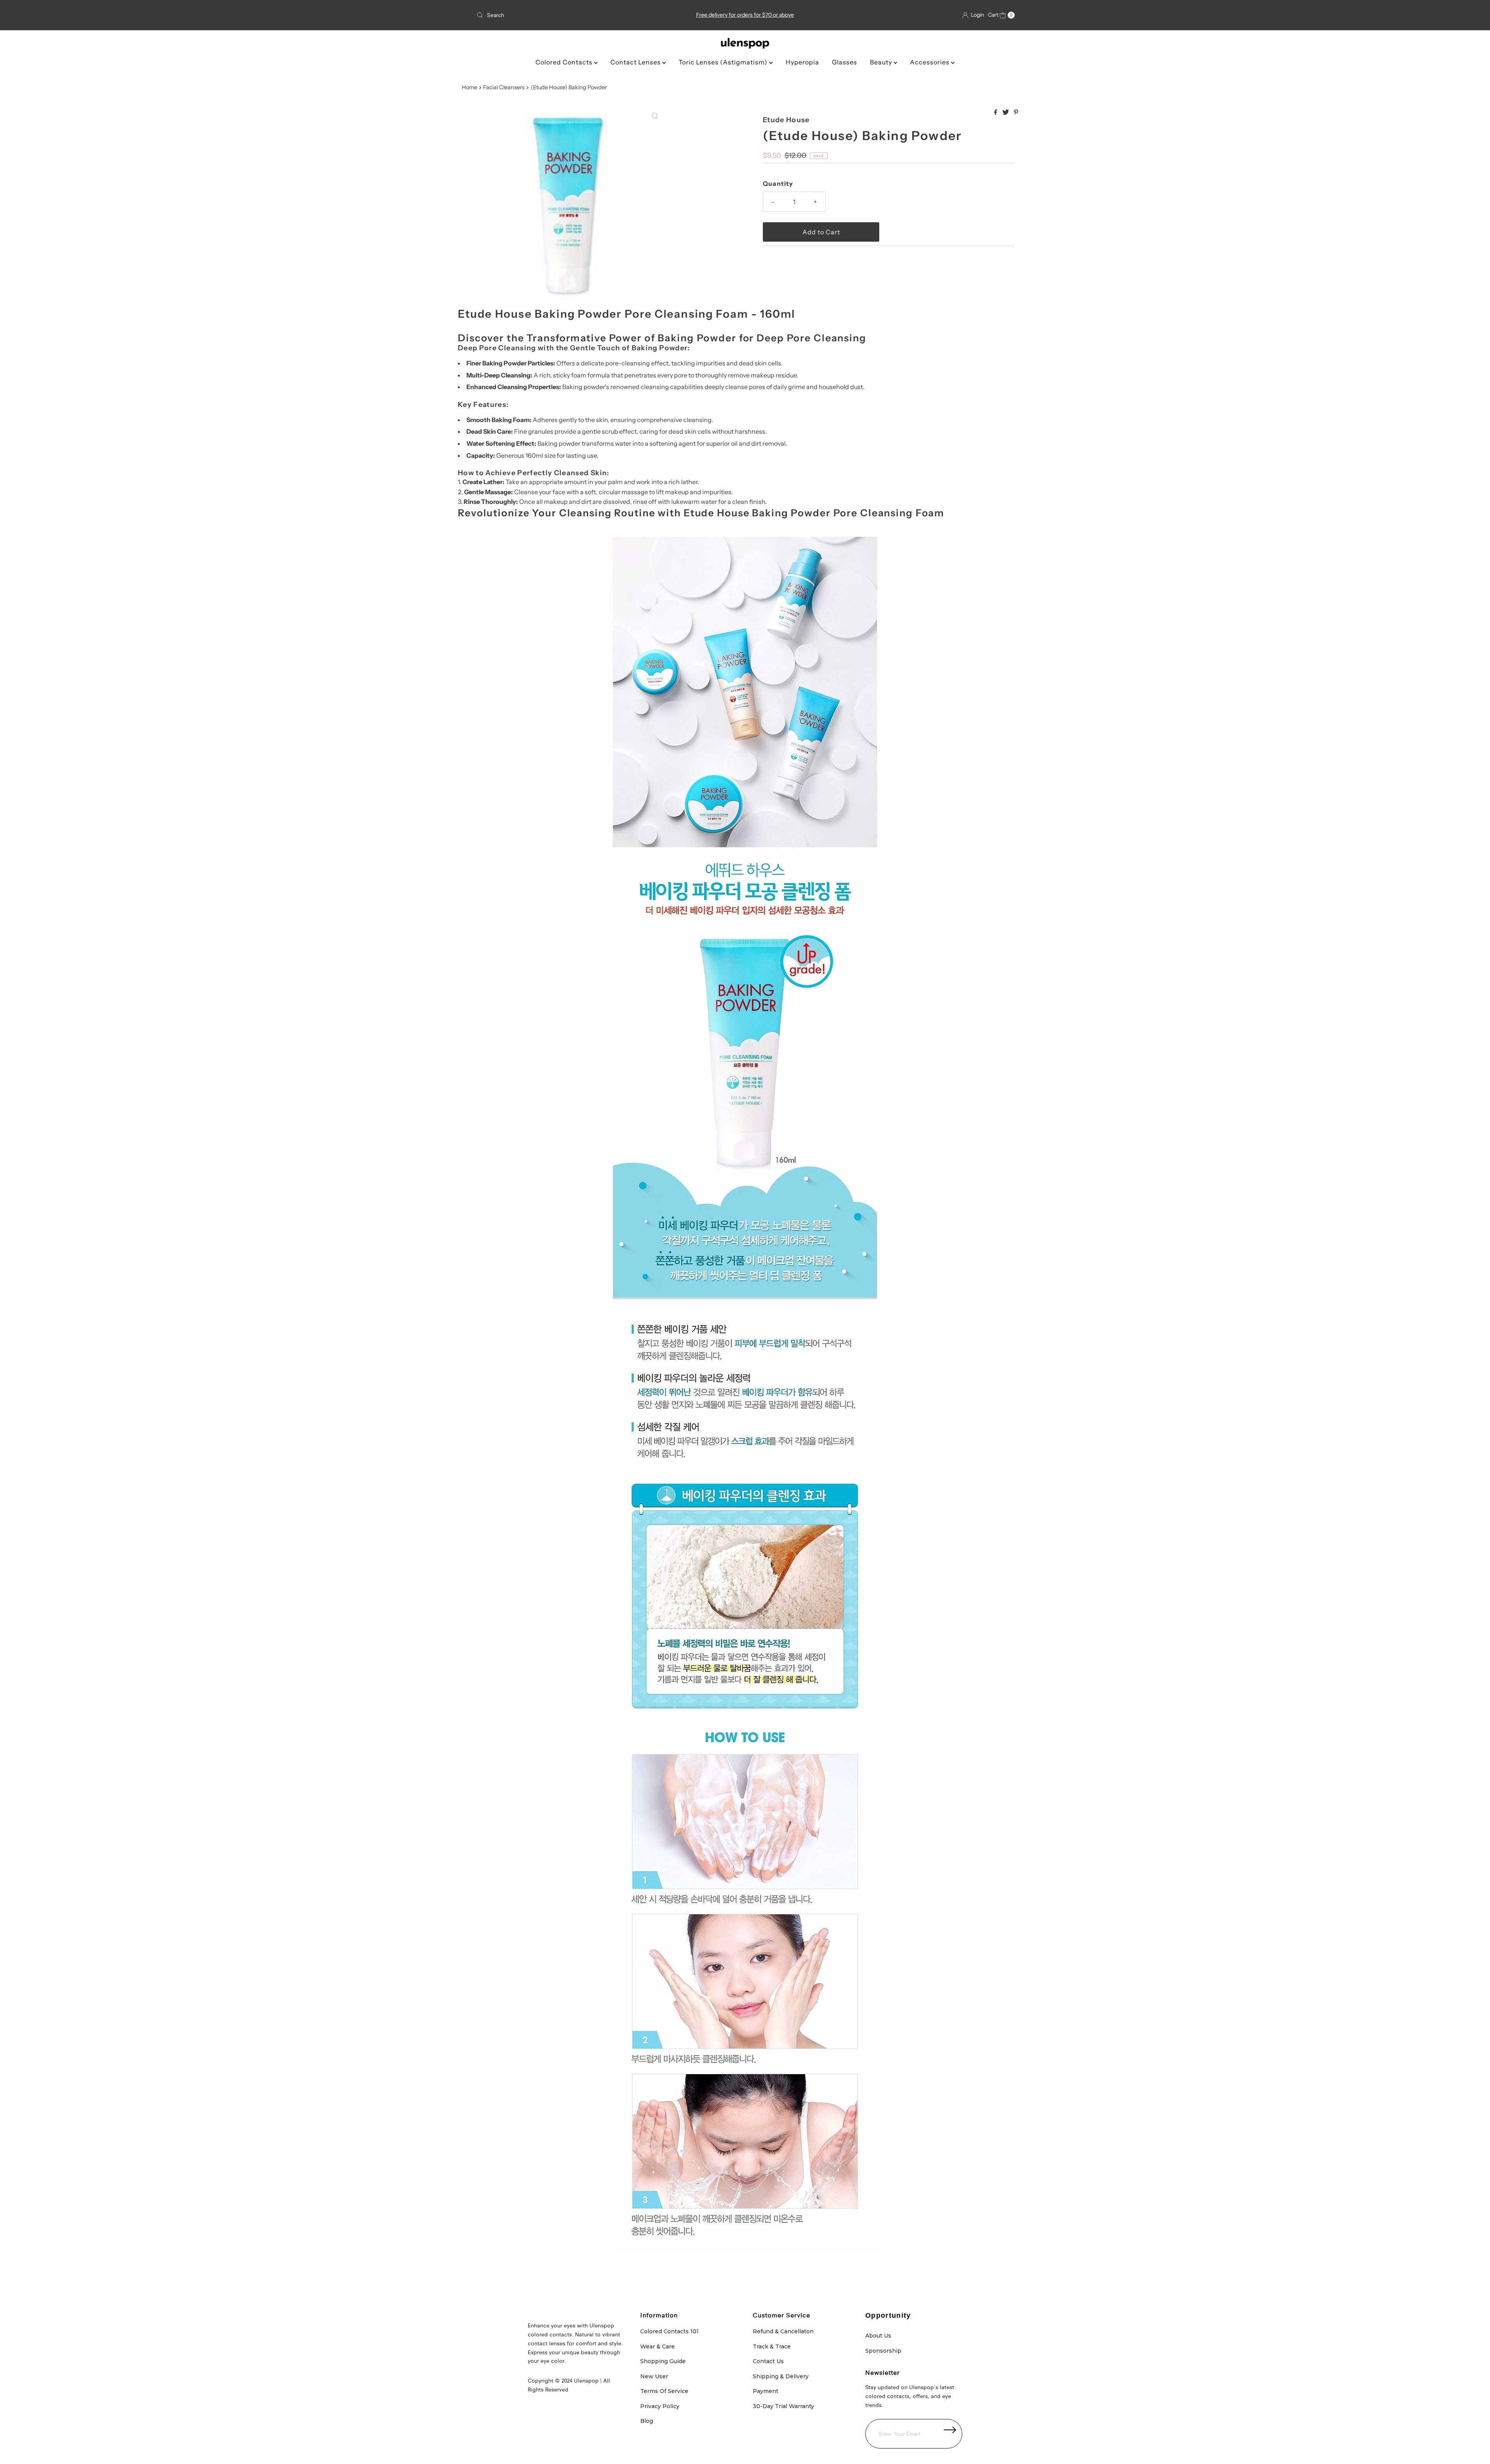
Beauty (882, 62)
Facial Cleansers (504, 87)
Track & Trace (772, 2346)
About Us (878, 2336)
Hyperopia (802, 62)
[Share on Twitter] (1006, 112)
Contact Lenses (636, 62)
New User (654, 2376)
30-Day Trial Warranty (783, 2406)
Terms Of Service (664, 2391)
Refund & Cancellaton (783, 2331)
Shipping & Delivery (781, 2376)
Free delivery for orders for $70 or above (745, 15)
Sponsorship (883, 2351)
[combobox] (562, 15)
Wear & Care (658, 2346)
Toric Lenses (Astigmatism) (724, 62)
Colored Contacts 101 (670, 2331)
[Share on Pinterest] (1016, 112)
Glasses (845, 62)
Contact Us (768, 2361)
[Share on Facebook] (996, 112)
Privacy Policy (660, 2406)
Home (470, 87)
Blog (647, 2421)
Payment (766, 2391)
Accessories (930, 62)
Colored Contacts (565, 62)
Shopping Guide (663, 2361)
